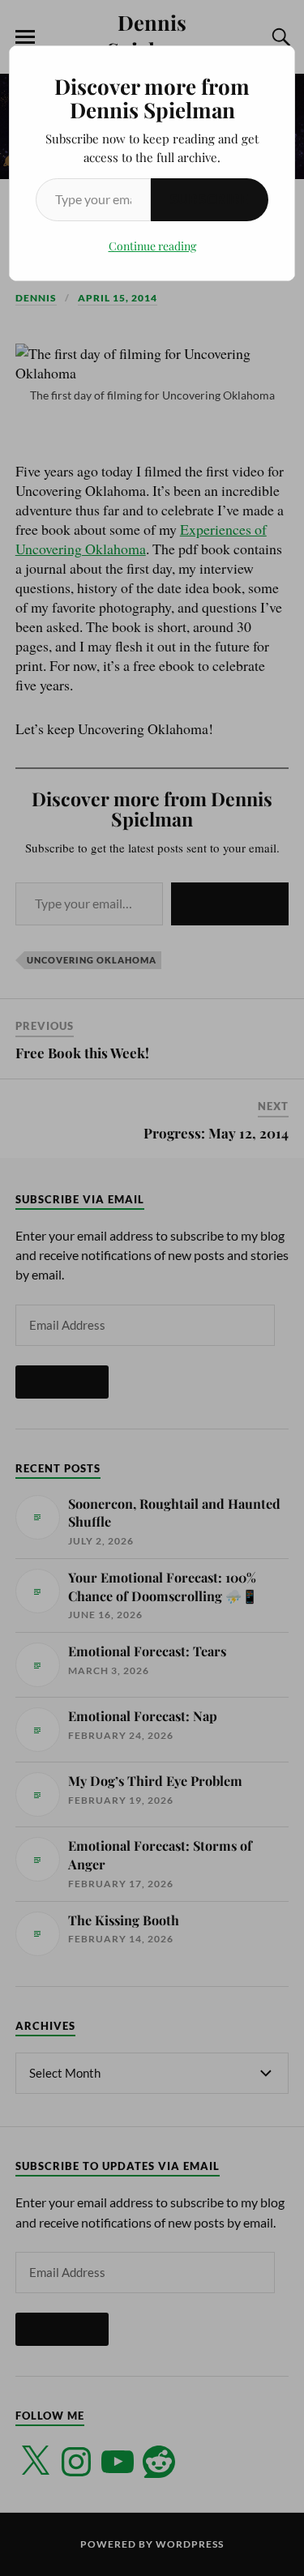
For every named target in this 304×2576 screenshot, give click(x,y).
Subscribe (210, 199)
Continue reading (152, 246)
